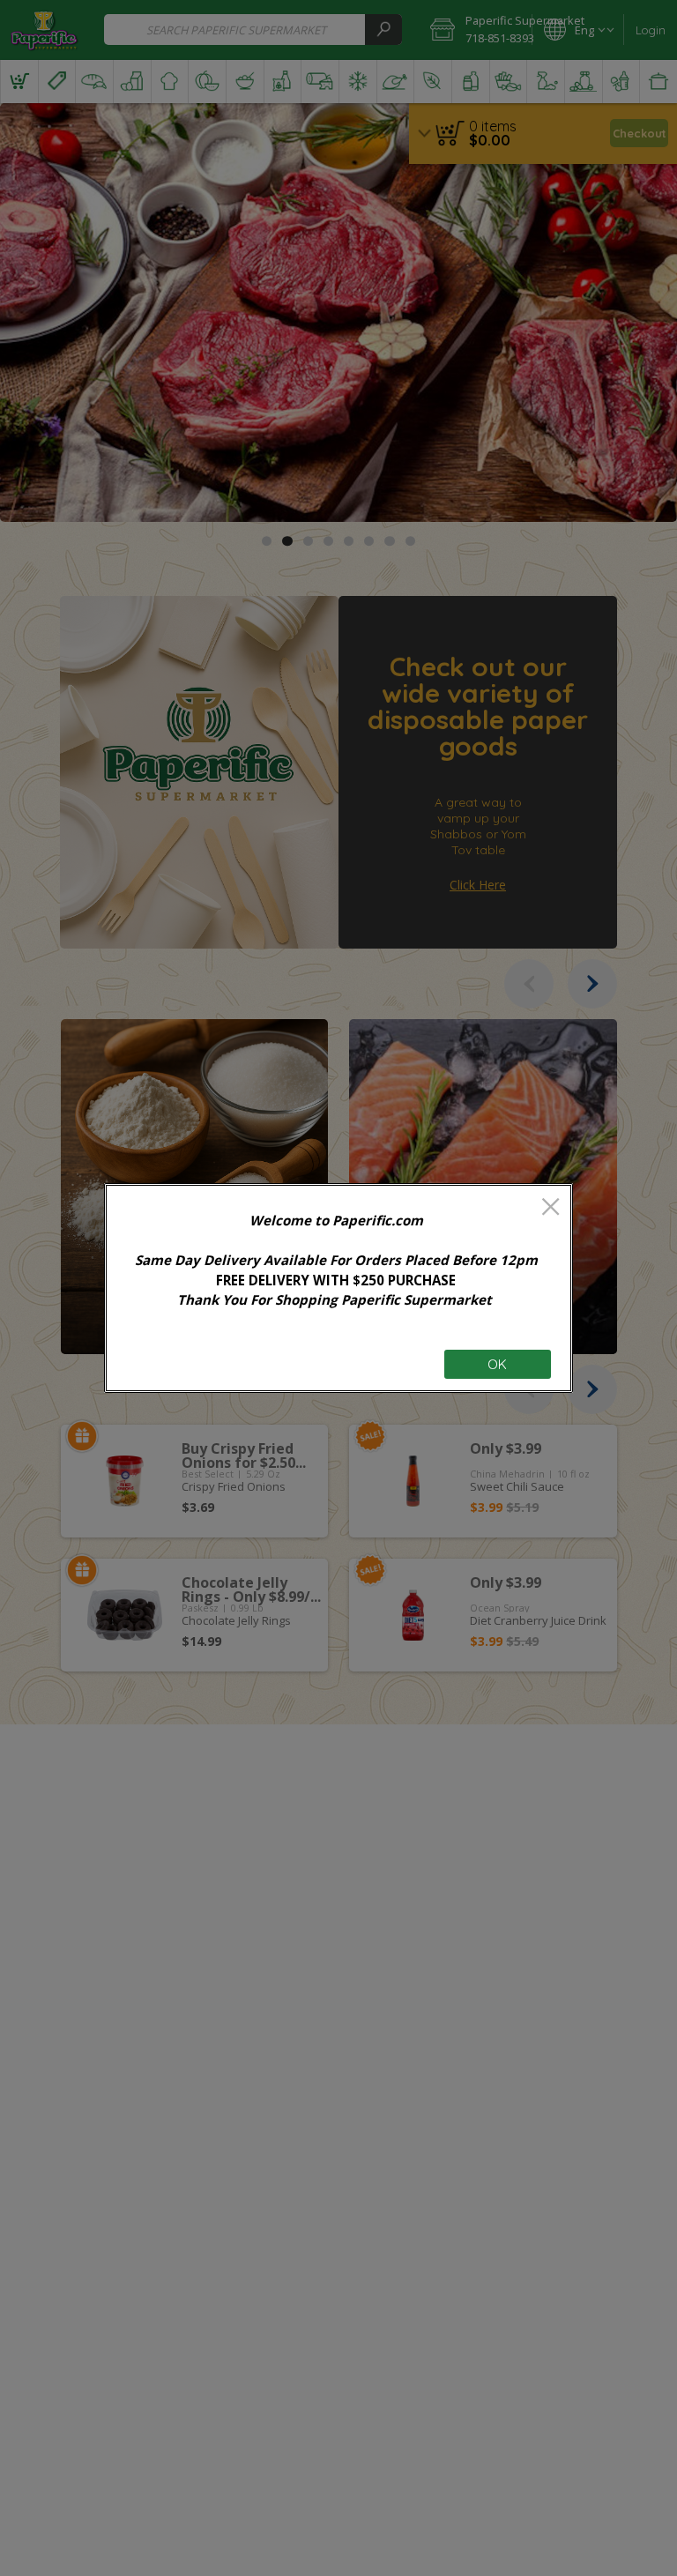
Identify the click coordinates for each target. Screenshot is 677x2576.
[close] (551, 1208)
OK (497, 1364)
